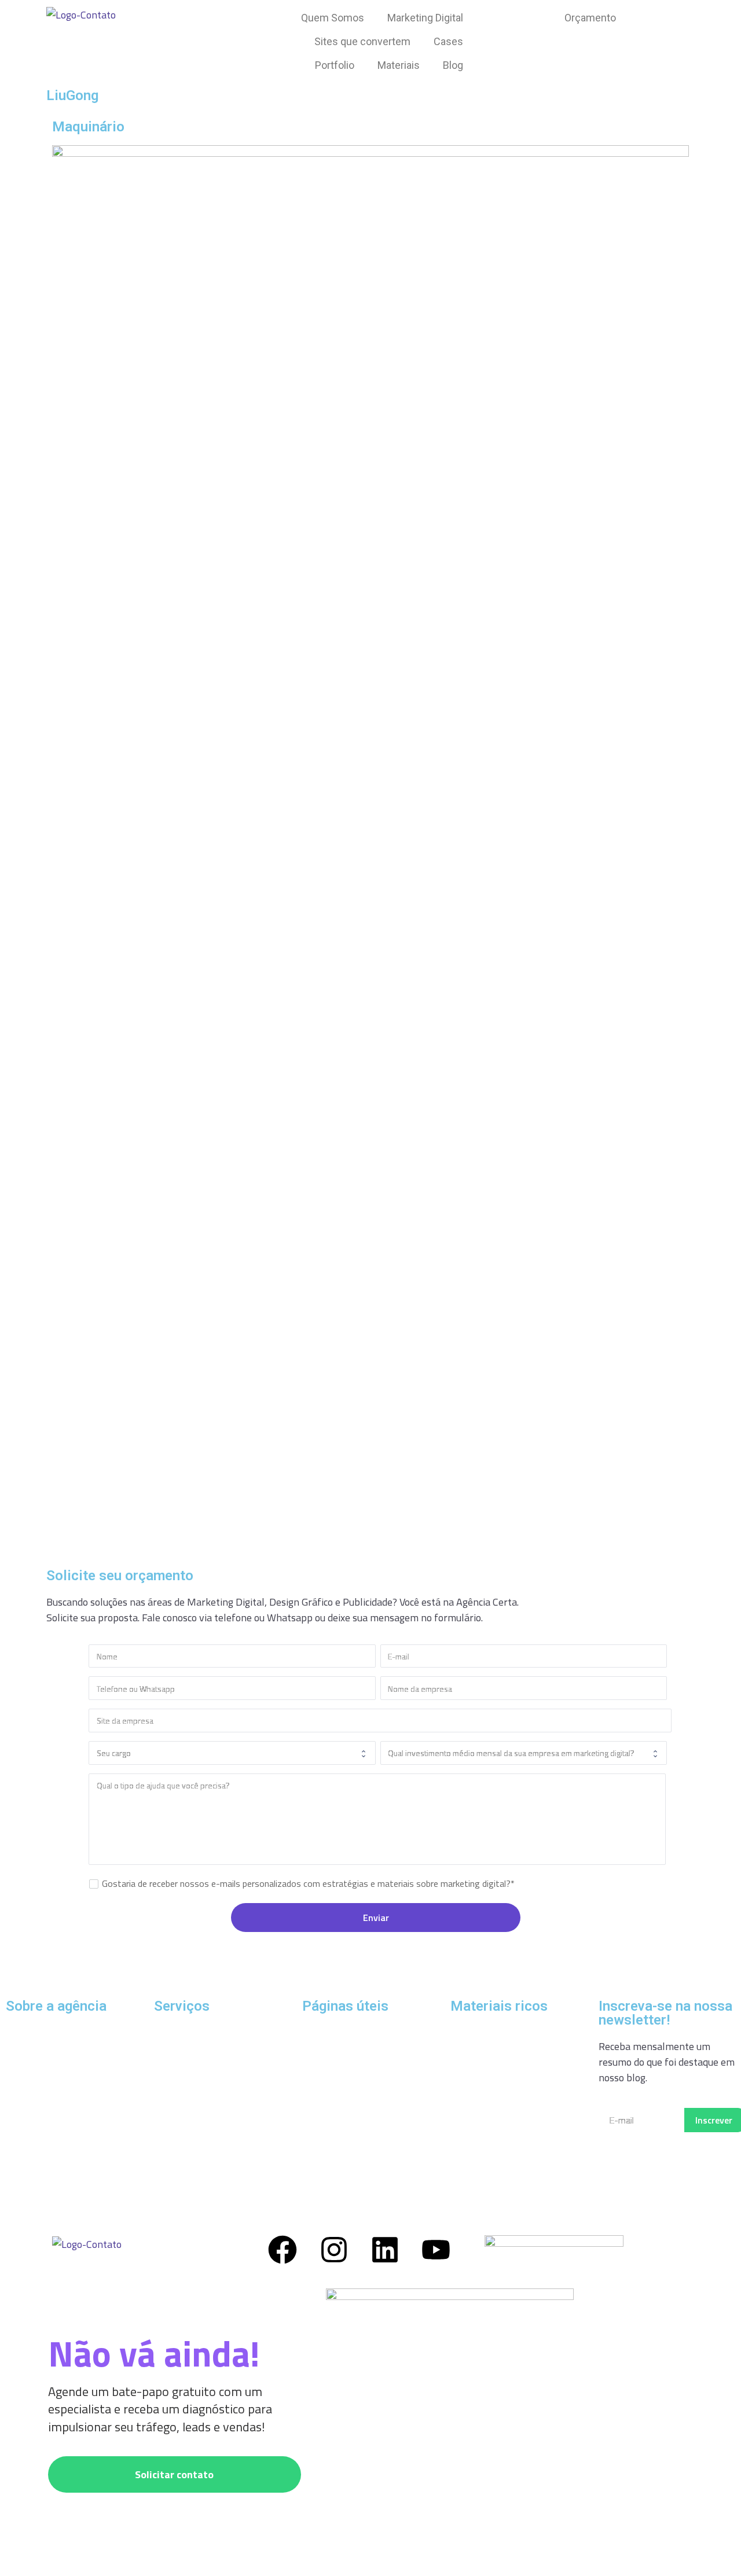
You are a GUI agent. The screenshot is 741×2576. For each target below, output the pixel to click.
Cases (448, 41)
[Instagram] (334, 2250)
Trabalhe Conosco (45, 2176)
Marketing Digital (425, 18)
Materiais (399, 65)
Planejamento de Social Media (516, 2032)
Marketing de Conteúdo (206, 2157)
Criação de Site (186, 2126)
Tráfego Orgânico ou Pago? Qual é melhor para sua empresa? (360, 2073)
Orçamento (590, 18)
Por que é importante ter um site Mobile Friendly (365, 2162)
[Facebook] (283, 2250)
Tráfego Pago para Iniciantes (365, 2032)
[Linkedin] (385, 2250)
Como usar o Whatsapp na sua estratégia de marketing (517, 2171)
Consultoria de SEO (196, 2064)
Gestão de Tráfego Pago (206, 2032)
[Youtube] (436, 2250)
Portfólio (25, 2089)
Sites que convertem (362, 41)
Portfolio (335, 65)
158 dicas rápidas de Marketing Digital (495, 2065)
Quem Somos (333, 18)
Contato (23, 2120)
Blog (453, 65)
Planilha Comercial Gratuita (511, 2138)
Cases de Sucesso (43, 2057)
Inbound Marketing (196, 2095)
